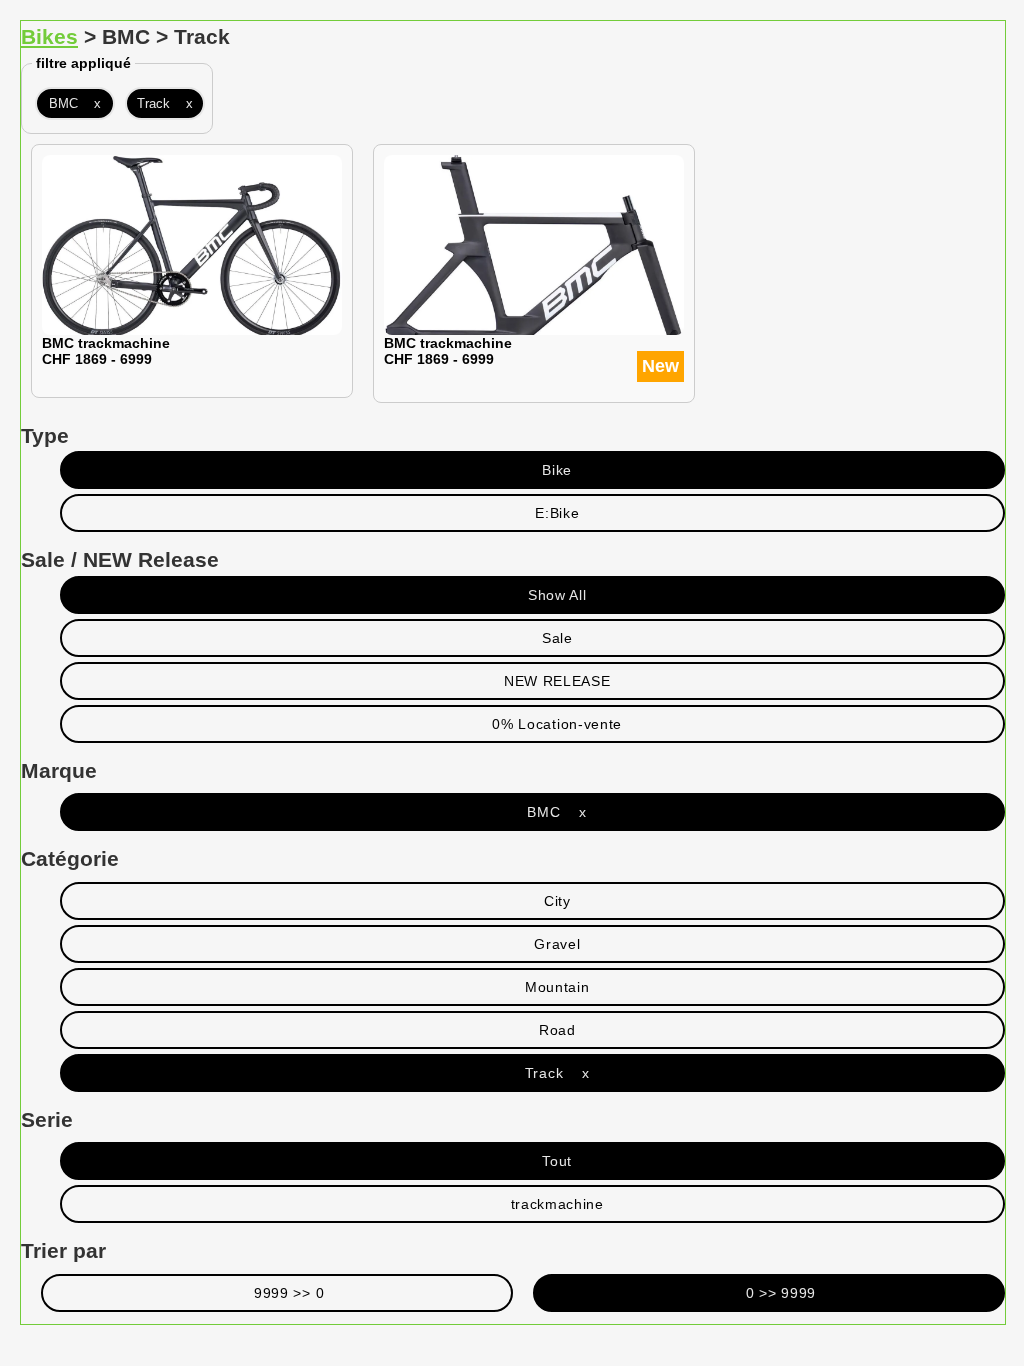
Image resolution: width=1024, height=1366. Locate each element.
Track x (165, 103)
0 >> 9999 (781, 1293)
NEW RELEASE (557, 681)
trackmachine (557, 1204)
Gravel (557, 944)
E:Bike (557, 513)
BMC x (75, 103)
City (557, 901)
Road (557, 1030)
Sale (557, 638)
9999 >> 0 (289, 1293)
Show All (557, 595)
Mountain (557, 987)
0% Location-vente (557, 724)
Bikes (49, 36)
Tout (557, 1161)
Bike (557, 470)
